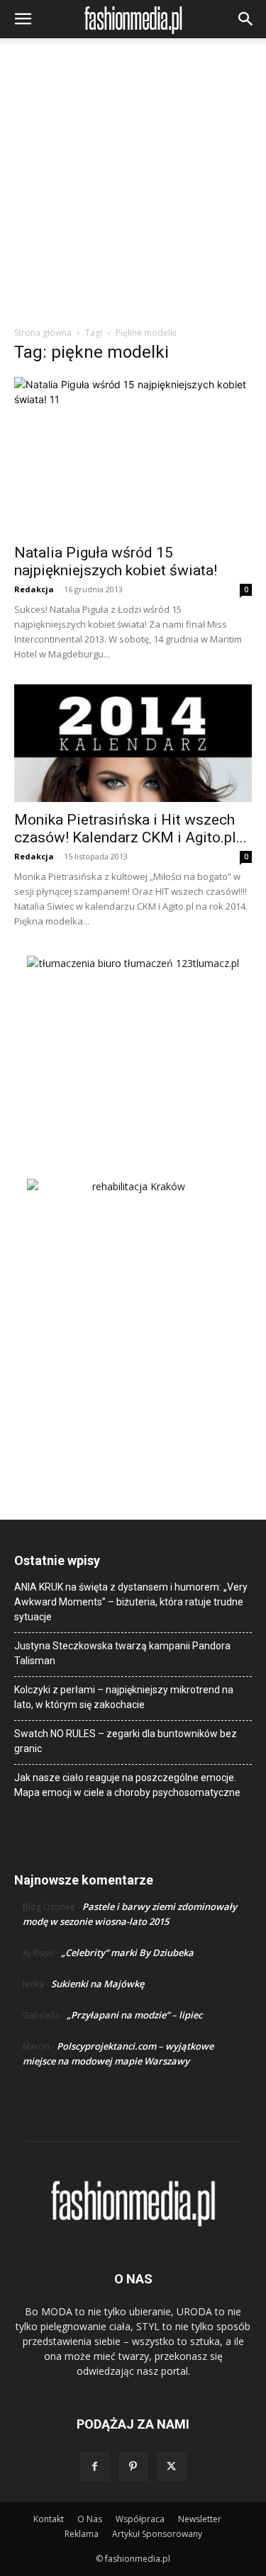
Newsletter (200, 2519)
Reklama (82, 2534)
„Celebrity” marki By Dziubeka (127, 1953)
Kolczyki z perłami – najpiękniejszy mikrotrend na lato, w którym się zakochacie (124, 1697)
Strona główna (43, 333)
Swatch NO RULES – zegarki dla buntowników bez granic (126, 1741)
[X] (172, 2467)
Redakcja (34, 589)
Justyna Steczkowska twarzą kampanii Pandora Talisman (122, 1653)
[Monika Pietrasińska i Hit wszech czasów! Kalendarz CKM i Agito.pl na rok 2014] (133, 743)
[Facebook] (95, 2467)
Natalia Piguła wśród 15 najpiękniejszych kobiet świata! (116, 561)
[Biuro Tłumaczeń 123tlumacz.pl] (133, 1044)
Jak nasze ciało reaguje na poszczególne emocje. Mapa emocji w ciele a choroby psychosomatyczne (127, 1785)
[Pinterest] (133, 2467)
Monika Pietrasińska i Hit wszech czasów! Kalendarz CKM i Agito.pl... (131, 829)
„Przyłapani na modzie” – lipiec (134, 2015)
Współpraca (140, 2519)
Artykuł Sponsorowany (157, 2534)
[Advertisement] (133, 186)
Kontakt (49, 2519)
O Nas (90, 2519)
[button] (23, 19)
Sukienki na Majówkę (98, 1984)
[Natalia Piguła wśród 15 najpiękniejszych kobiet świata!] (133, 456)
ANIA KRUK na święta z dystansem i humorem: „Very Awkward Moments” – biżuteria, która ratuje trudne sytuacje (131, 1602)
